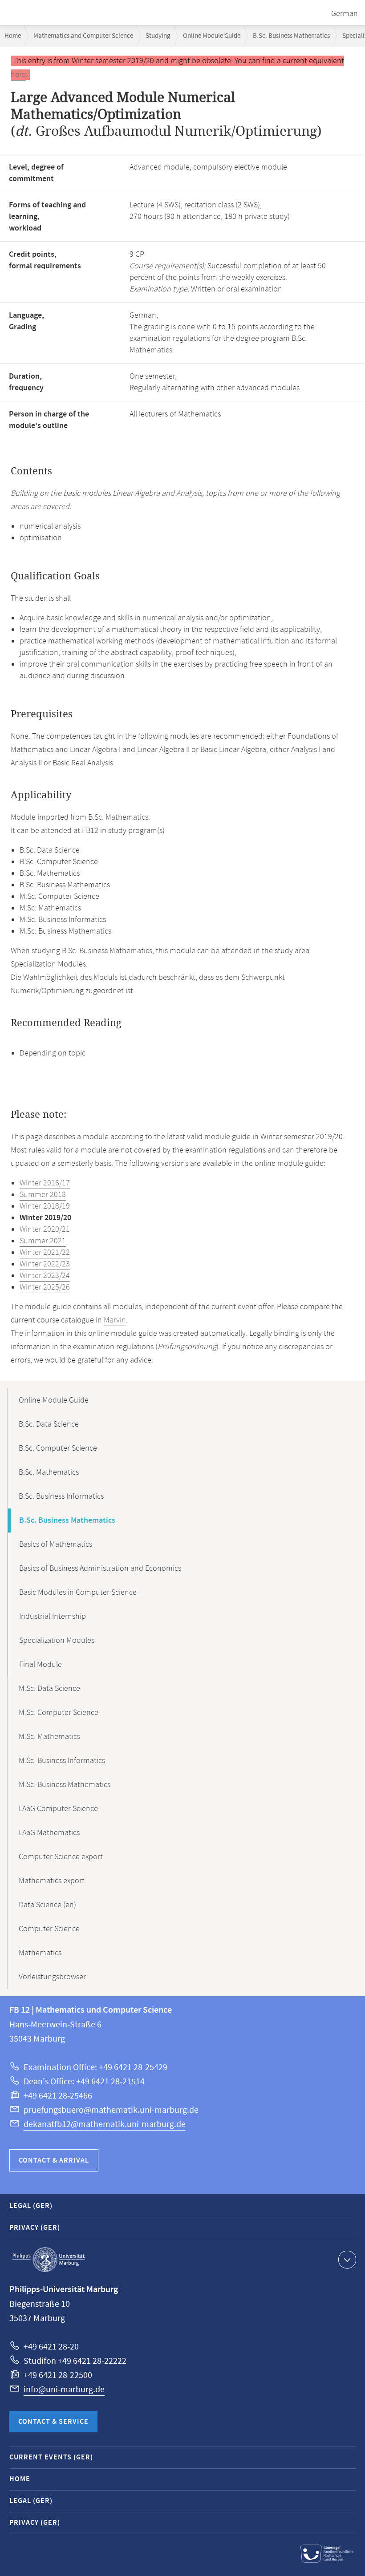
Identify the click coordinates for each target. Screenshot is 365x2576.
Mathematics (40, 1953)
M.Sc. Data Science (49, 1689)
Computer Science (49, 1929)
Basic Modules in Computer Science (78, 1593)
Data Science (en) (47, 1905)
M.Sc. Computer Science (59, 1713)
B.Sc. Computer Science (58, 1448)
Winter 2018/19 (45, 1206)
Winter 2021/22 (45, 1253)
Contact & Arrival (54, 2161)
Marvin (115, 1320)
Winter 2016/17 (45, 1183)
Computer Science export (61, 1857)
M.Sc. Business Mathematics (65, 1785)
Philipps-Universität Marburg (49, 2260)
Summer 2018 (43, 1195)
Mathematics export (52, 1881)
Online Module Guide (212, 36)
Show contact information (347, 2260)
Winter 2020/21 (45, 1229)
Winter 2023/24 (45, 1276)
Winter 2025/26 (45, 1287)
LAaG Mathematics (49, 1833)
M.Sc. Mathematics (49, 1737)
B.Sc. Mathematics (49, 1472)
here (18, 75)
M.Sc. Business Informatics (62, 1761)
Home (13, 36)
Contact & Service (53, 2422)
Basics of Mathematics (56, 1545)
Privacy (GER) (35, 2228)
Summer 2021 (43, 1241)
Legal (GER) (31, 2206)
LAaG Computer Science (58, 1809)
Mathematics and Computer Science (83, 36)
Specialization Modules (57, 1641)
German (345, 14)
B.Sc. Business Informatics (61, 1496)
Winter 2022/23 (45, 1264)
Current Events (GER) (51, 2457)
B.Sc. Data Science (49, 1424)
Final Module (41, 1665)
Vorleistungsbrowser (52, 1977)
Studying (158, 36)
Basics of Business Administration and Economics (100, 1569)
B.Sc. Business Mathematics (291, 36)
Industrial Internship (53, 1617)
